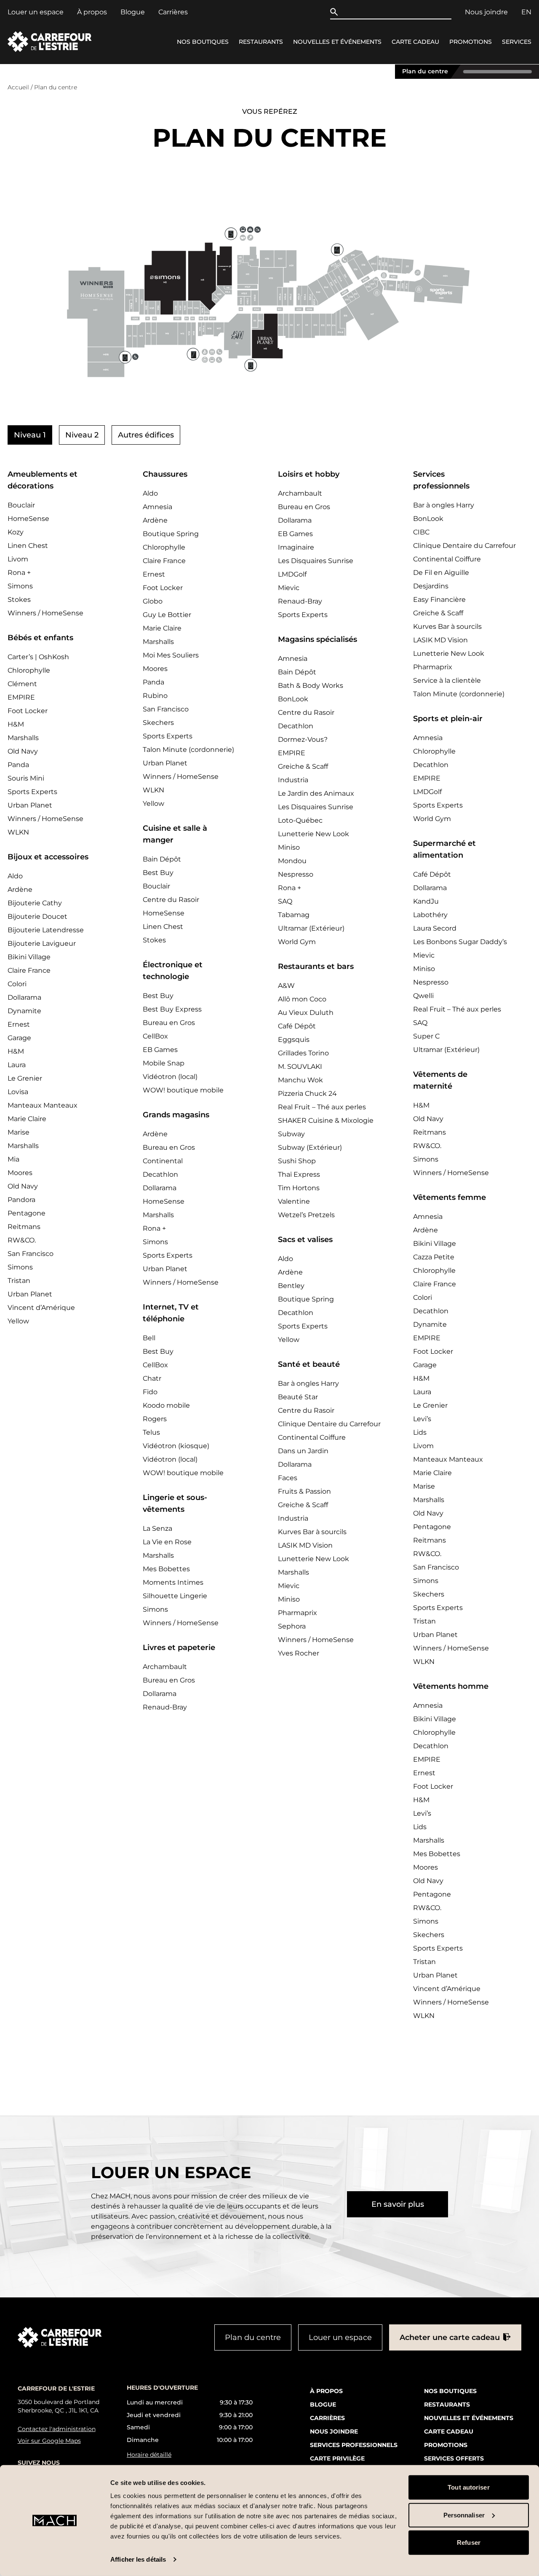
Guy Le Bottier (167, 615)
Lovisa (18, 1092)
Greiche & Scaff (303, 766)
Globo (153, 601)
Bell (149, 1338)
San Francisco (31, 1254)
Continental (163, 1161)
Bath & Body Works (311, 686)
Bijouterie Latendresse (46, 930)
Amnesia (157, 507)
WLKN (18, 832)
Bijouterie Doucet (37, 916)
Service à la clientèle (447, 680)
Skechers (158, 723)
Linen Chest (28, 546)
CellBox (155, 1036)
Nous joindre (486, 12)
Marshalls (23, 738)
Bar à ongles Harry (308, 1383)
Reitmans (24, 1227)
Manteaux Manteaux (43, 1105)
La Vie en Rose (167, 1542)
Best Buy (158, 873)
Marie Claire (27, 1119)
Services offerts (454, 2458)
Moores (20, 1173)
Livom (18, 559)
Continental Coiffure (312, 1437)
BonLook (293, 699)
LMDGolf (292, 574)
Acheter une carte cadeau (450, 2337)
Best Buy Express (172, 1009)
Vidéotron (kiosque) (176, 1446)
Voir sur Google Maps (49, 2441)
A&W (286, 986)
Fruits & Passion (304, 1491)
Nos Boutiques (203, 42)
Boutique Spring (171, 534)
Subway (291, 1134)
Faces (288, 1478)
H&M (16, 724)
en (526, 12)
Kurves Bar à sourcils (312, 1532)
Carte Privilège (337, 2458)
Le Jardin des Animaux (316, 793)
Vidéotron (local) (170, 1077)
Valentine (294, 1201)
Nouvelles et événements (337, 42)
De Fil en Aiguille (441, 573)
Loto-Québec (300, 820)
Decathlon (160, 1174)
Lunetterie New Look (314, 834)
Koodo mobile (166, 1405)
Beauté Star (298, 1397)
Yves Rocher (299, 1653)
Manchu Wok (300, 1080)
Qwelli (423, 996)
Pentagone (27, 1213)
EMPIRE (21, 697)
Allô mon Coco (302, 999)
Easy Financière (439, 600)
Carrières (173, 12)
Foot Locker (28, 711)
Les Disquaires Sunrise (316, 561)
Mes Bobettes (166, 1569)
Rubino (155, 696)
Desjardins (431, 586)
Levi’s (422, 1419)
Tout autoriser (468, 2487)
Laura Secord (435, 928)
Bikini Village (29, 957)
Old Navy (23, 751)
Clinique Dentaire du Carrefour (329, 1424)
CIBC (421, 532)
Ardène (20, 890)
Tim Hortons (299, 1188)
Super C (426, 1036)
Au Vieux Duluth (306, 1013)
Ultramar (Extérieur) (311, 928)
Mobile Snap (164, 1063)
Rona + (19, 573)
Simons (20, 586)
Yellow (18, 1321)
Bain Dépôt (162, 859)
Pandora (21, 1200)
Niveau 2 (82, 435)
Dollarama (24, 997)
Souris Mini (26, 778)
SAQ (285, 901)
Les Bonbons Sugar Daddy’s (460, 942)
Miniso (289, 847)
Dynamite (24, 1011)
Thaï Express (299, 1174)
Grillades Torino (303, 1053)
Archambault (165, 1667)
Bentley (291, 1286)
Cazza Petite (434, 1257)
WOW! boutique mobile (183, 1090)
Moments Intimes (173, 1582)
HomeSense (28, 519)
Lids (420, 1432)
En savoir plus (398, 2204)
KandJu (426, 901)
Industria (293, 780)
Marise (19, 1132)
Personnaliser (464, 2515)
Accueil (18, 87)
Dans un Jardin (303, 1451)
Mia (13, 1159)
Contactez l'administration (57, 2429)
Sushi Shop (297, 1161)
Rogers (155, 1419)
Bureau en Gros (169, 1023)
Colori (17, 984)
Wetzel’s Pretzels (306, 1215)
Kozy (16, 532)
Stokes (19, 600)
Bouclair (21, 505)
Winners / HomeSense (45, 613)
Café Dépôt (297, 1026)
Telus (151, 1432)
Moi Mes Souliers (171, 655)
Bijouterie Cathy (35, 903)
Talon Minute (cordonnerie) (188, 750)
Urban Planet (30, 805)
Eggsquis (294, 1040)
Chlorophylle (29, 670)
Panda (18, 765)
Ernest (19, 1024)
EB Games (160, 1050)
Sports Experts (32, 792)
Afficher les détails (138, 2559)
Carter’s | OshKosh (38, 657)
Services (517, 42)
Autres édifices (146, 435)
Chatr (152, 1378)
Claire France (29, 970)
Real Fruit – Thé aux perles (322, 1107)
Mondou (292, 861)
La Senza (157, 1528)
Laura (17, 1065)
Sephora (292, 1626)
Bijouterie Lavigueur (42, 943)
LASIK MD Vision (305, 1545)
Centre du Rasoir (171, 900)
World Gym (297, 942)
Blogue (133, 12)
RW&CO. (22, 1240)
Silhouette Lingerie (175, 1596)
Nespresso (296, 874)
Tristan (19, 1281)
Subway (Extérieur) (310, 1147)
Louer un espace (36, 12)
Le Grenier (25, 1078)
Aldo (15, 876)
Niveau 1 (30, 435)
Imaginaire (296, 547)
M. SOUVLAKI (300, 1067)
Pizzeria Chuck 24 (307, 1093)
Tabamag (294, 915)
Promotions (471, 42)
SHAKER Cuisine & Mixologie (326, 1120)
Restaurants (261, 42)
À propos (92, 12)
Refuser (469, 2542)
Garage (19, 1038)
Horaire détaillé (149, 2455)
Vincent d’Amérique (41, 1308)
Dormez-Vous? (303, 739)
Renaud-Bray (165, 1707)
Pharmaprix (298, 1613)
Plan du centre (425, 71)
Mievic (289, 588)
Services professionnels (354, 2445)
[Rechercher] (336, 12)
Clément (22, 684)
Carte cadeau (415, 42)
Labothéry (430, 915)
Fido (150, 1392)
